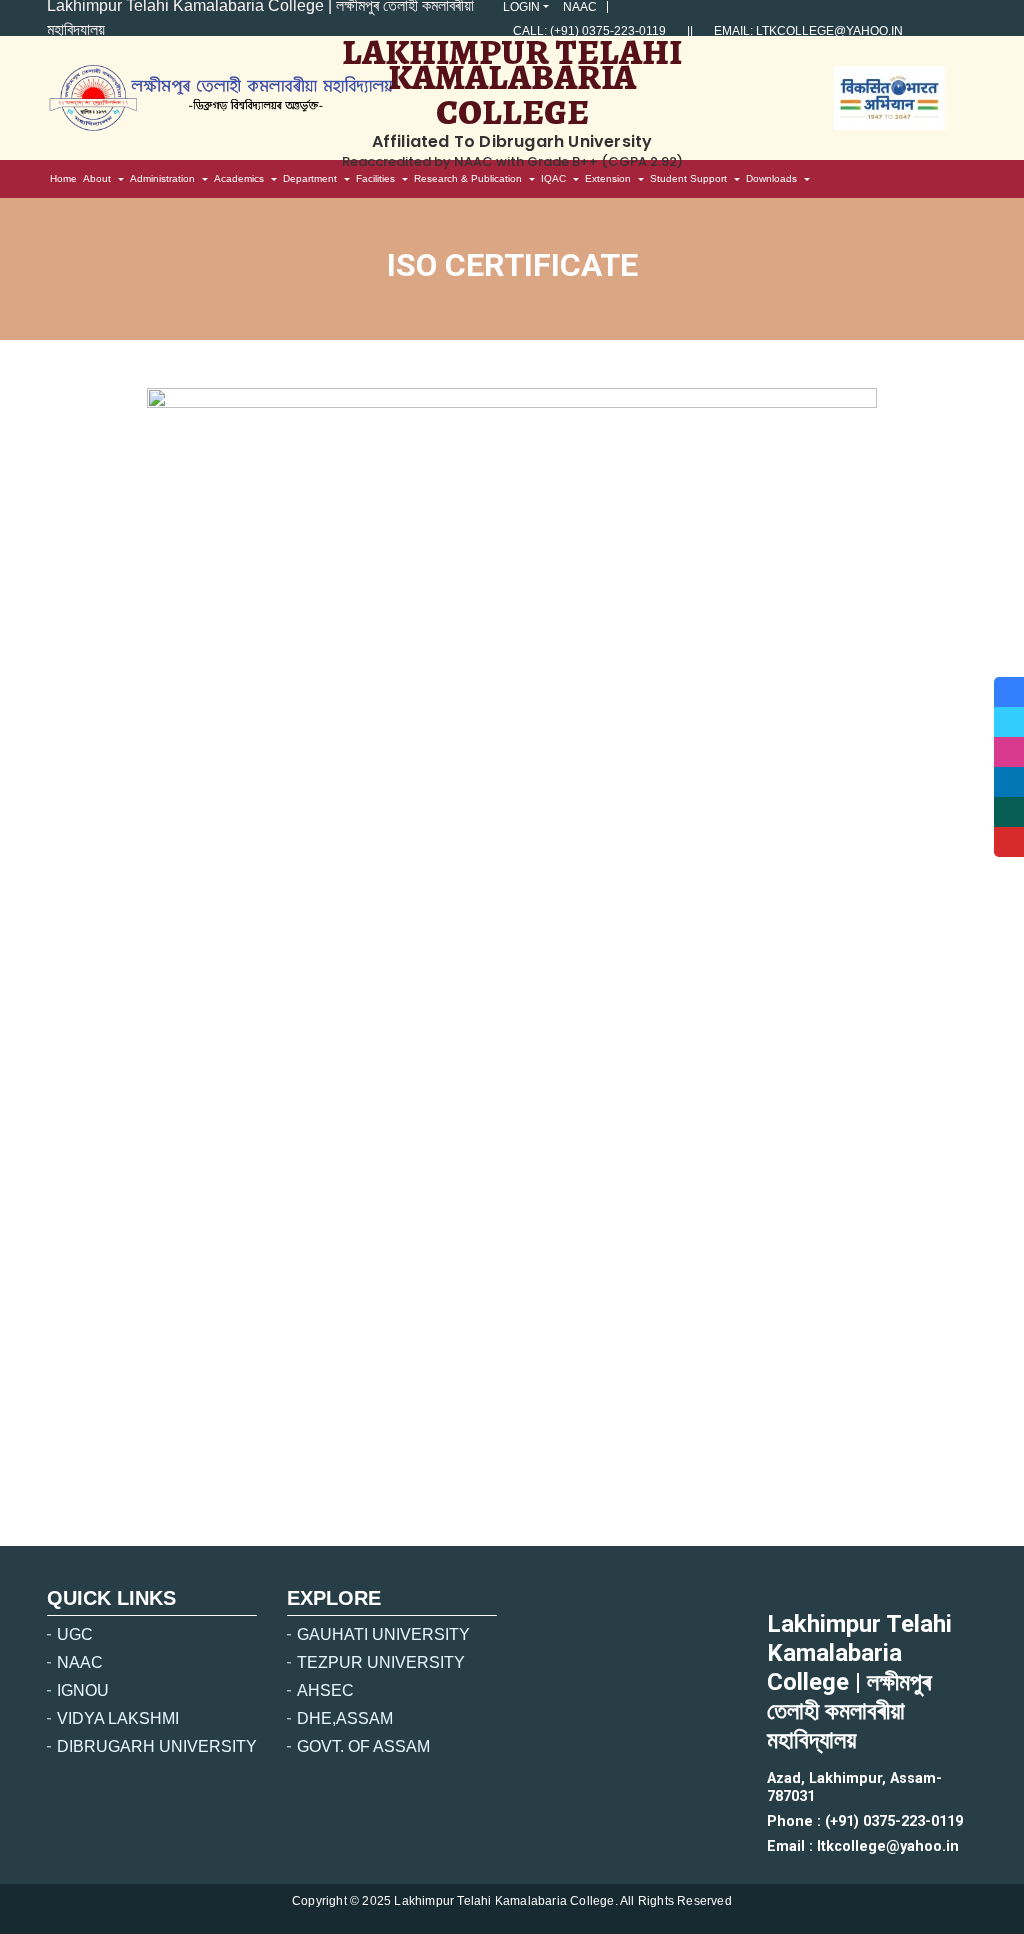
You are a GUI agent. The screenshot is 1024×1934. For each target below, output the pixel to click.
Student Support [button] (688, 178)
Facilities (375, 178)
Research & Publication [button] (468, 178)
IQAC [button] (553, 178)
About (97, 178)
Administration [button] (162, 178)
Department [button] (310, 178)
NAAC (580, 7)
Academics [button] (239, 178)
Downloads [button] (771, 178)
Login (521, 7)
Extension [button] (608, 178)
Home (64, 182)
